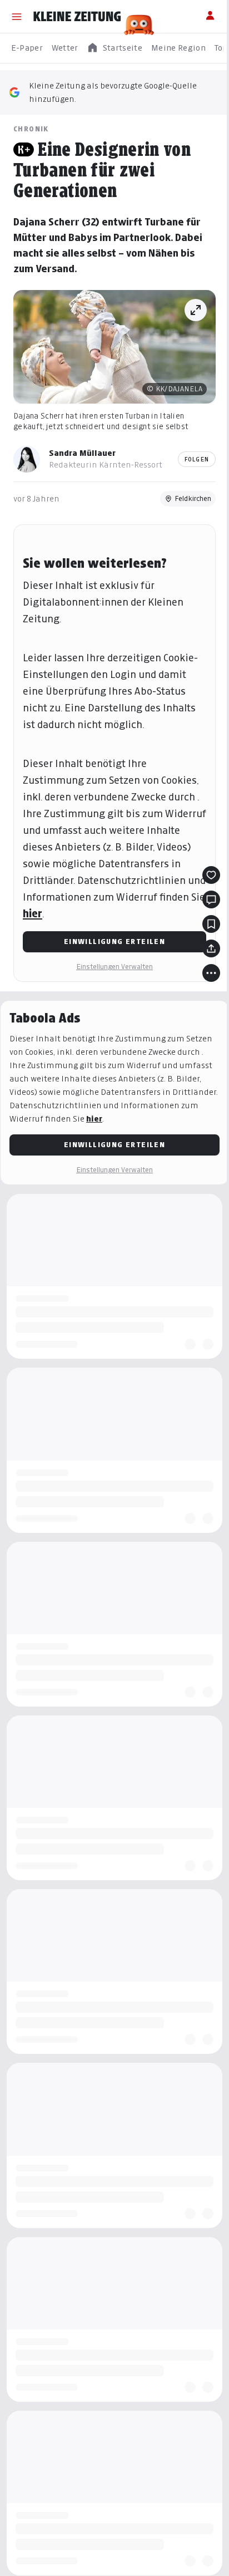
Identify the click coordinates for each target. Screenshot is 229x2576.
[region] (114, 48)
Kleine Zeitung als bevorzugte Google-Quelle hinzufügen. (113, 92)
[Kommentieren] (211, 899)
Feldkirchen (193, 498)
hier (33, 914)
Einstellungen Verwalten (114, 967)
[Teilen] (211, 948)
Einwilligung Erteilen (114, 942)
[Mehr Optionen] (211, 973)
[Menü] (17, 17)
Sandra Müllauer (82, 453)
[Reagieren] (211, 875)
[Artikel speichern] (211, 924)
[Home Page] (77, 17)
